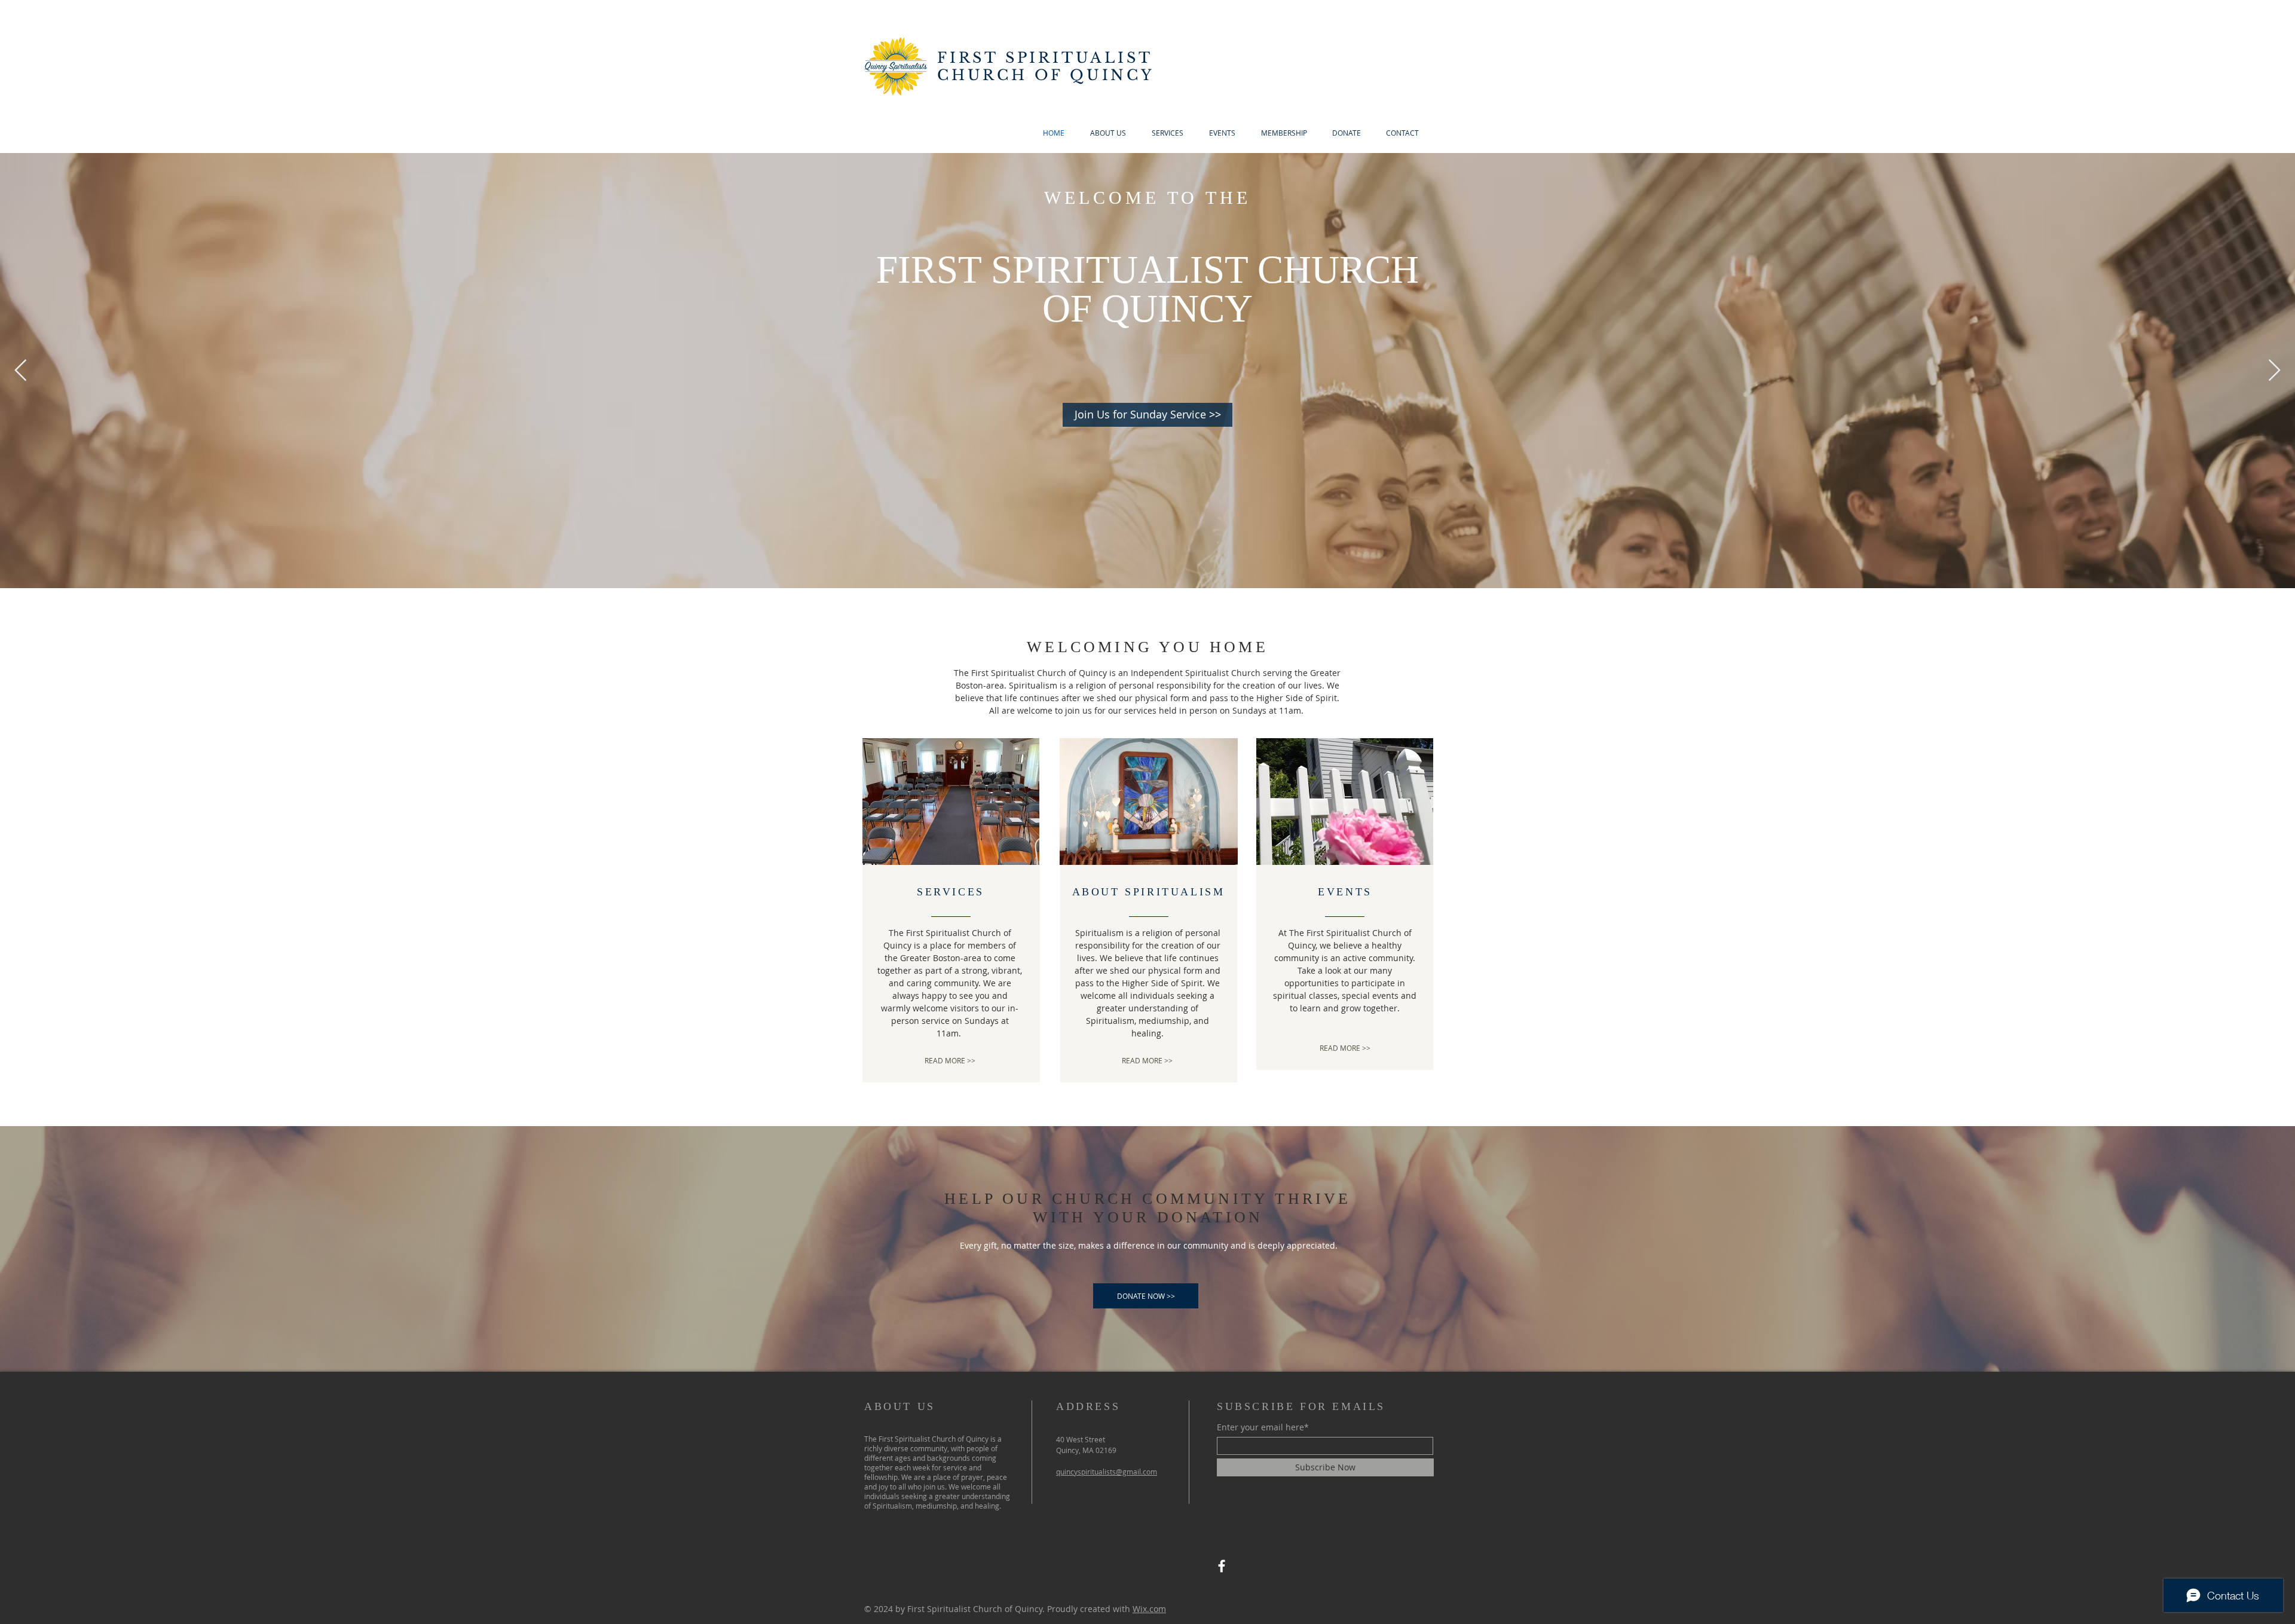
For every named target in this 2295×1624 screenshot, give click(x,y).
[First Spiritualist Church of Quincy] (1222, 1566)
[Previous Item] (21, 371)
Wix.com (1149, 1609)
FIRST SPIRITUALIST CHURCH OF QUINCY (1046, 66)
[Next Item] (2274, 371)
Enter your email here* (1263, 1427)
